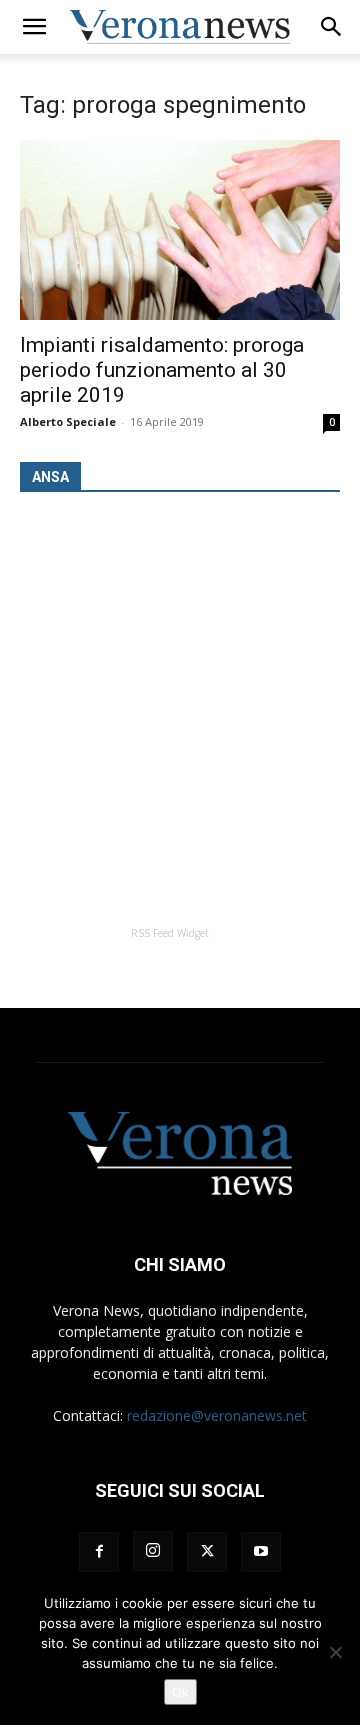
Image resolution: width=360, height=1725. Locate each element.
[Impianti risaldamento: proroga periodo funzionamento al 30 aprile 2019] (180, 230)
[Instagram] (153, 1551)
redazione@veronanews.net (217, 1415)
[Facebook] (99, 1552)
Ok (180, 1692)
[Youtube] (261, 1552)
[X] (207, 1552)
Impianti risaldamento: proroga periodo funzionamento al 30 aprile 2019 (162, 370)
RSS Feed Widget (170, 933)
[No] (335, 1652)
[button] (34, 27)
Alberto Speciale (68, 421)
